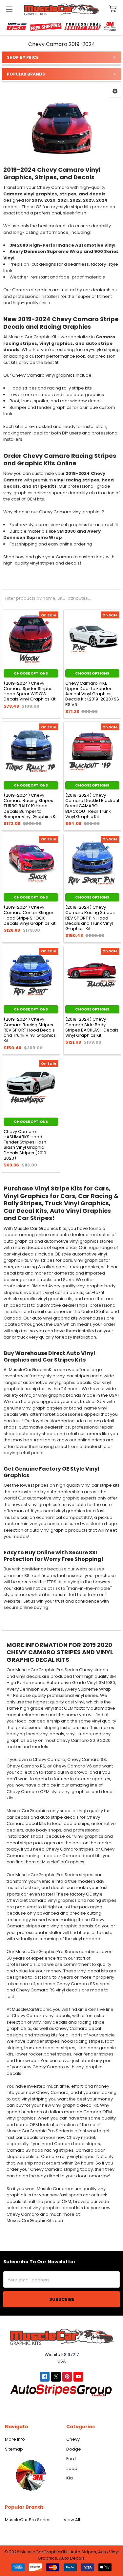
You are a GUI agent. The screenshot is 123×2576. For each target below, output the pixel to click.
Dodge (74, 2449)
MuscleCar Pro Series (28, 2520)
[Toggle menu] (9, 9)
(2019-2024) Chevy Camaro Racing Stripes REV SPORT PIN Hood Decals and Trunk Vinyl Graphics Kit (90, 918)
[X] (56, 2376)
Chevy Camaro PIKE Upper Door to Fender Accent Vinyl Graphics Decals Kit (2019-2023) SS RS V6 (92, 694)
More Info (15, 2439)
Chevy (73, 2439)
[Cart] (114, 9)
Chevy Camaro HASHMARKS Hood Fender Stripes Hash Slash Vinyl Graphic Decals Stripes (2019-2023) (26, 1145)
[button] (115, 91)
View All (72, 2520)
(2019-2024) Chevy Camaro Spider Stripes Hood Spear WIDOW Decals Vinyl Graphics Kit (30, 691)
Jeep (72, 2468)
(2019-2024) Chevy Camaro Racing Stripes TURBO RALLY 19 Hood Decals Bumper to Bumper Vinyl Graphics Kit (31, 806)
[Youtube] (78, 2376)
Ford (71, 2459)
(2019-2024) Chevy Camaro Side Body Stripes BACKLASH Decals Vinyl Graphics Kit (92, 1027)
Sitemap (14, 2449)
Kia (70, 2478)
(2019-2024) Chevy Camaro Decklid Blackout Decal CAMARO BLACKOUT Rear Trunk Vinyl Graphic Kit (92, 806)
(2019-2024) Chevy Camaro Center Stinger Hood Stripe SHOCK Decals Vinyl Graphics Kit (30, 915)
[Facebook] (44, 2376)
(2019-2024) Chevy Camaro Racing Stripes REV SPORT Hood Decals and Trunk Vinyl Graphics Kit (30, 1030)
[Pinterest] (67, 2376)
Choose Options (31, 673)
